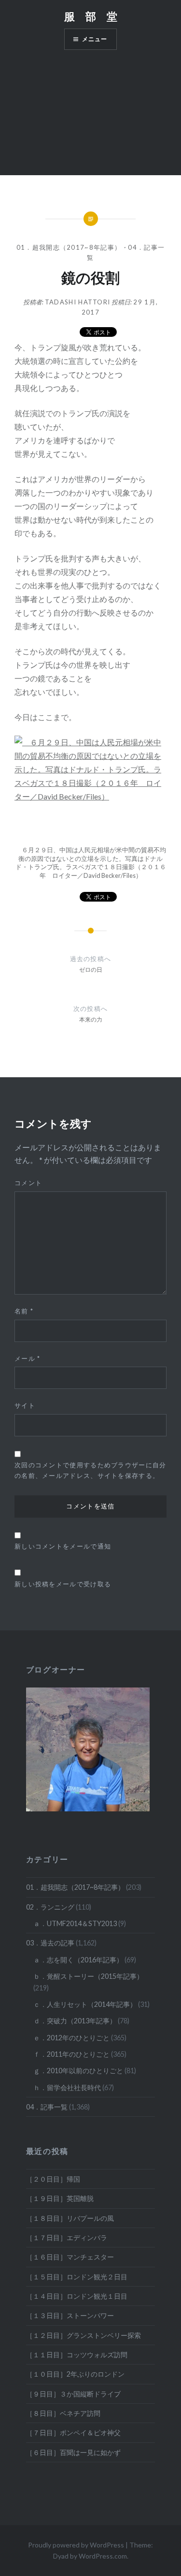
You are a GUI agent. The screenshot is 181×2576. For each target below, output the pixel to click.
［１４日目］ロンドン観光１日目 (77, 2296)
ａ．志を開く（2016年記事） (78, 1960)
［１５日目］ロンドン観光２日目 (77, 2277)
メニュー (95, 39)
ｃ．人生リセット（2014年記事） (85, 2004)
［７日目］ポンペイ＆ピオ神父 (73, 2433)
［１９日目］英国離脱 (60, 2198)
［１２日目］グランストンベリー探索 (84, 2335)
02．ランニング (50, 1907)
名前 (24, 1311)
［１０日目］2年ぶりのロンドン (75, 2374)
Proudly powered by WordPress (76, 2545)
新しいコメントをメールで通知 (63, 1546)
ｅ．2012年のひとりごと (71, 2038)
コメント (28, 1183)
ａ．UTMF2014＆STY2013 (75, 1923)
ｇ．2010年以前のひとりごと (78, 2071)
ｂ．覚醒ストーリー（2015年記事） (88, 1976)
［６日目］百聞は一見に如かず (73, 2452)
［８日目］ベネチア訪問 (63, 2413)
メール (28, 1358)
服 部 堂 (91, 16)
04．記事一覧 (47, 2107)
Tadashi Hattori (78, 302)
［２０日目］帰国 (53, 2179)
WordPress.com (103, 2556)
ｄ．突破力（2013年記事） (75, 2021)
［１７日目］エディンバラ (67, 2237)
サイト (25, 1405)
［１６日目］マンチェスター (70, 2257)
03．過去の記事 (50, 1943)
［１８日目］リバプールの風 (70, 2218)
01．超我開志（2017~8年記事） (69, 247)
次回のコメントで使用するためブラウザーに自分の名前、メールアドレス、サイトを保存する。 (90, 1470)
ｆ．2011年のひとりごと (71, 2054)
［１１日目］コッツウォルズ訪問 (77, 2355)
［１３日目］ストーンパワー (70, 2315)
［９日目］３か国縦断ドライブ (73, 2394)
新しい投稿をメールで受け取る (63, 1584)
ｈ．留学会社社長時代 (67, 2087)
